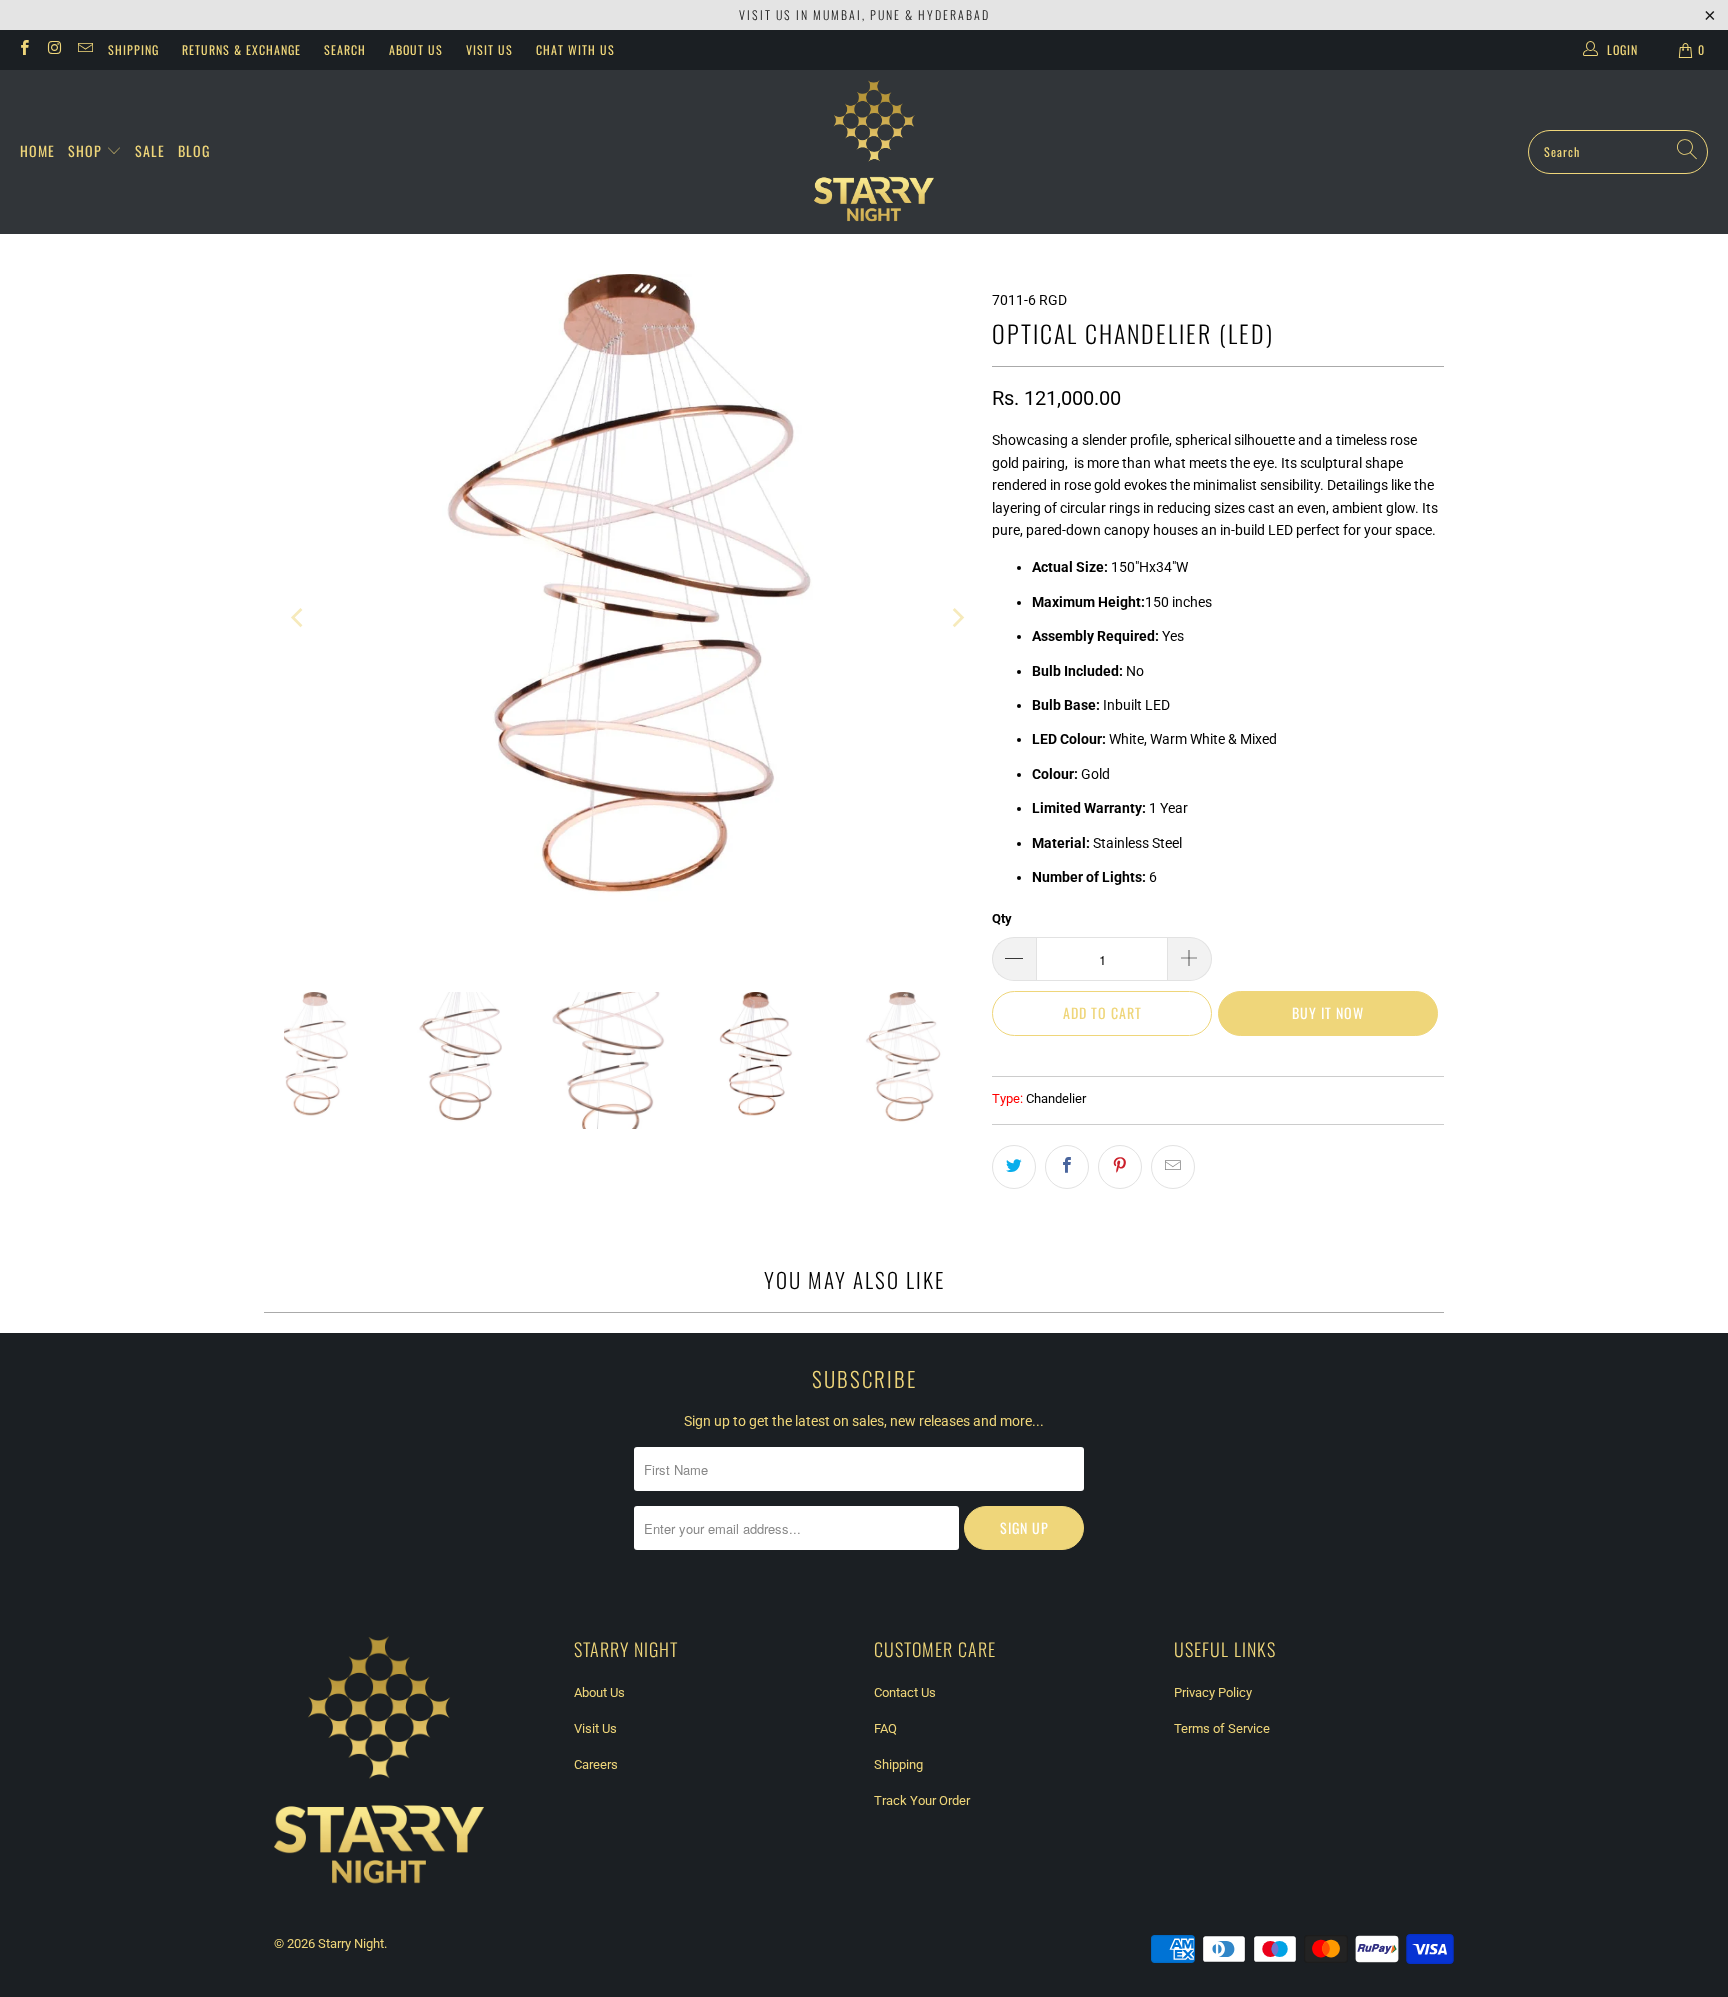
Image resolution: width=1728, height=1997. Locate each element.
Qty (1002, 918)
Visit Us (489, 49)
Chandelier (1056, 1098)
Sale (150, 150)
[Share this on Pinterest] (1120, 1167)
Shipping (133, 49)
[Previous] (299, 618)
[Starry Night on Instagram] (53, 50)
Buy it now (1328, 1012)
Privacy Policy (1213, 1692)
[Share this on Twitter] (1014, 1167)
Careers (596, 1764)
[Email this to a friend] (1173, 1167)
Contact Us (905, 1692)
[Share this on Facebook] (1067, 1167)
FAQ (885, 1728)
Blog (194, 150)
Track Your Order (922, 1800)
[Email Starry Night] (84, 50)
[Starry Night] (874, 152)
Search (345, 49)
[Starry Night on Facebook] (23, 50)
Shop (87, 150)
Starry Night (351, 1943)
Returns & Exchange (241, 49)
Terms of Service (1222, 1728)
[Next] (957, 618)
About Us (416, 49)
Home (37, 150)
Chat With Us (575, 49)
